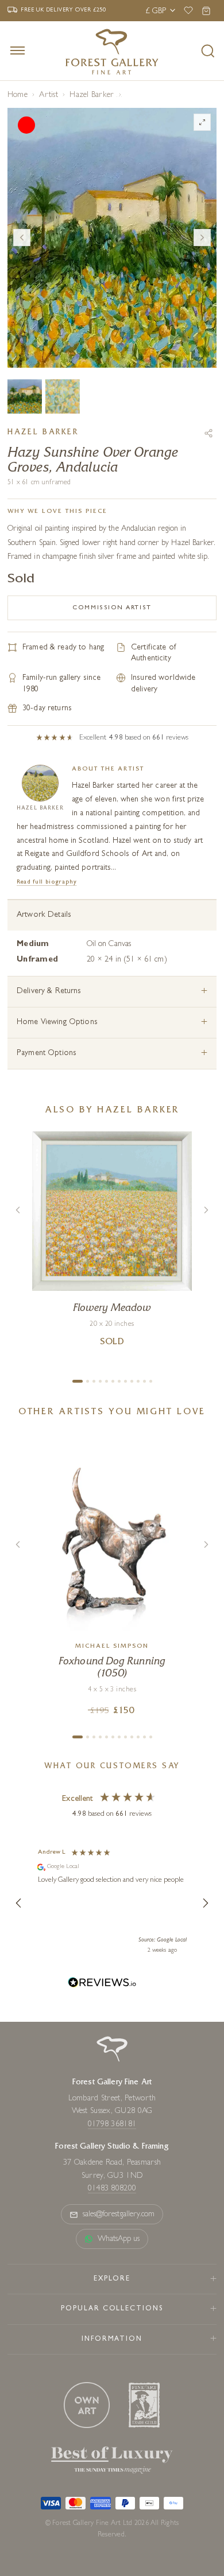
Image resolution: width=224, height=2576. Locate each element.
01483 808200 (112, 2189)
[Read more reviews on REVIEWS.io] (102, 1984)
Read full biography (47, 882)
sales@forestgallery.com (119, 2215)
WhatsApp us (119, 2239)
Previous (22, 238)
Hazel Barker (92, 95)
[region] (112, 1903)
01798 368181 (112, 2124)
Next (202, 238)
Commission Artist (112, 608)
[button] (19, 1903)
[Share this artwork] (208, 433)
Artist (48, 95)
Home (18, 95)
